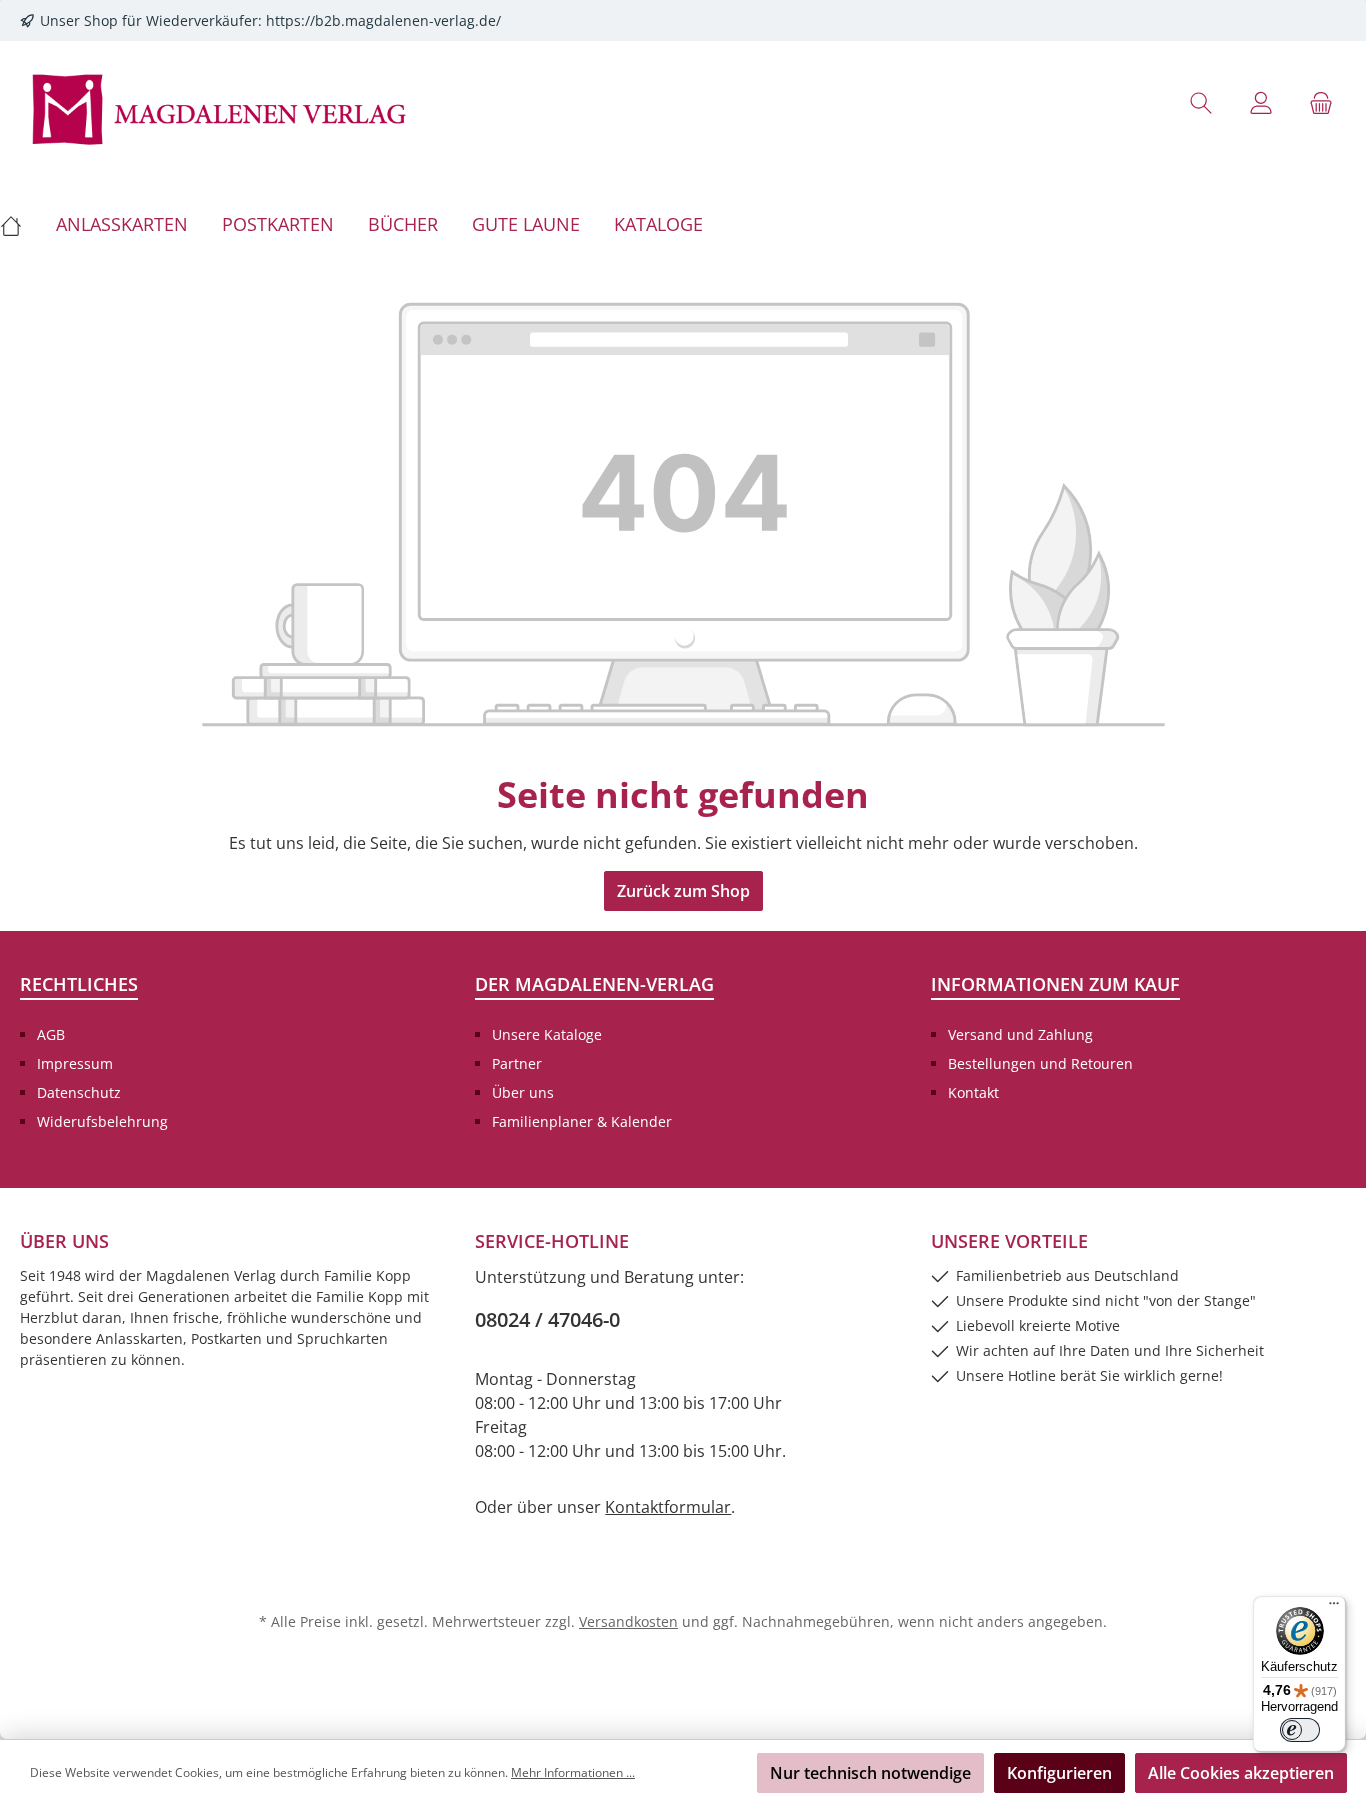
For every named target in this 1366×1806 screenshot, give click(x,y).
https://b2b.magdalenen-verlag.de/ (383, 20)
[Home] (19, 224)
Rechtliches (79, 984)
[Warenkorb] (1321, 102)
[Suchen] (1201, 102)
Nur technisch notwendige (870, 1773)
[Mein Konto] (1261, 102)
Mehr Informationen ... (573, 1772)
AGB (51, 1034)
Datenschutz (79, 1092)
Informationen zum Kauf (1055, 984)
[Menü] (1334, 1608)
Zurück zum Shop (683, 891)
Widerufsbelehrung (102, 1121)
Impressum (75, 1063)
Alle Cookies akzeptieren (1241, 1773)
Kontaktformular (668, 1507)
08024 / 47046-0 (547, 1319)
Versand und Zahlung (1020, 1034)
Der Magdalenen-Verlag (594, 984)
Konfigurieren (1059, 1773)
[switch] (1300, 1730)
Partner (517, 1063)
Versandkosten (628, 1621)
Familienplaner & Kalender (582, 1121)
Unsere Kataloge (547, 1034)
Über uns (523, 1092)
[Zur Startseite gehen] (220, 107)
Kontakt (973, 1092)
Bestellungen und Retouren (1040, 1063)
